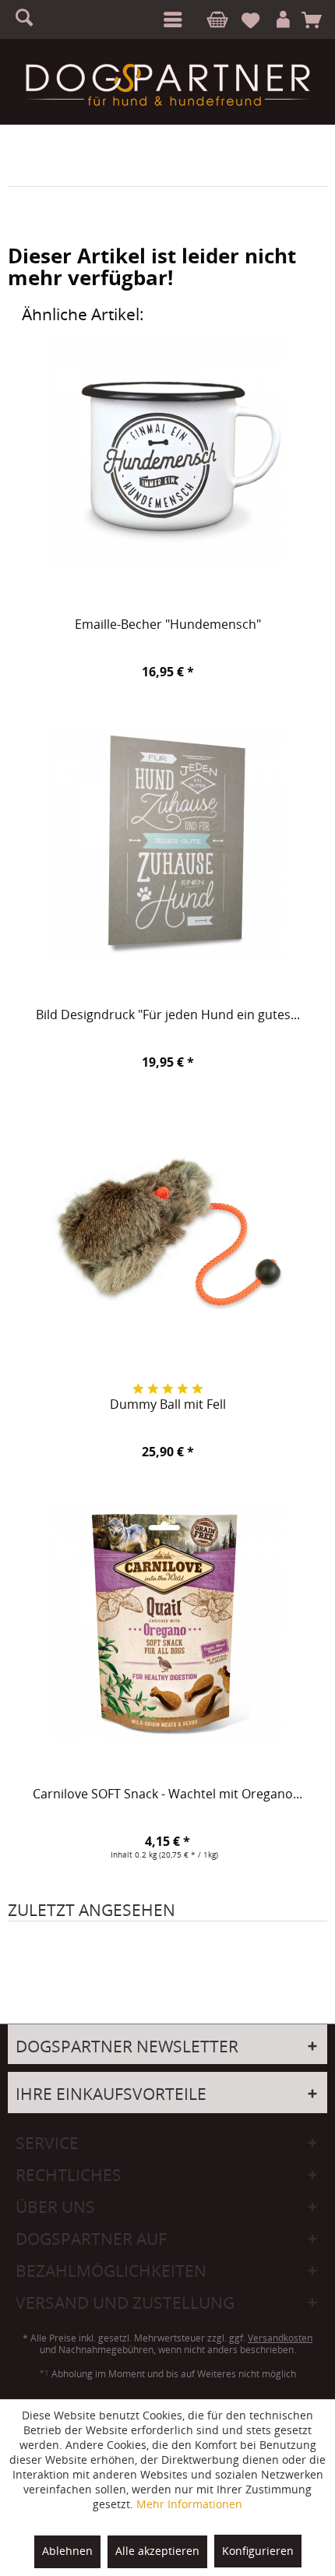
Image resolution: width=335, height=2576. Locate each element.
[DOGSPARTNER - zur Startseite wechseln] (167, 85)
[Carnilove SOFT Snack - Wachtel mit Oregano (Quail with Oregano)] (167, 1623)
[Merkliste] (257, 20)
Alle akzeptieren (157, 2551)
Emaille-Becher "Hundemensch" (168, 625)
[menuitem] (170, 19)
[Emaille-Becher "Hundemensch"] (167, 453)
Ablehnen (67, 2551)
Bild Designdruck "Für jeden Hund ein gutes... (168, 1015)
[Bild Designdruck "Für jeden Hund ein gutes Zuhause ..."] (167, 844)
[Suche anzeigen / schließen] (31, 19)
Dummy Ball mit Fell (168, 1405)
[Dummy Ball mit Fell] (167, 1233)
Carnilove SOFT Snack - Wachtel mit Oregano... (167, 1794)
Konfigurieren (258, 2551)
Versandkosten (280, 2338)
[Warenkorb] (317, 20)
